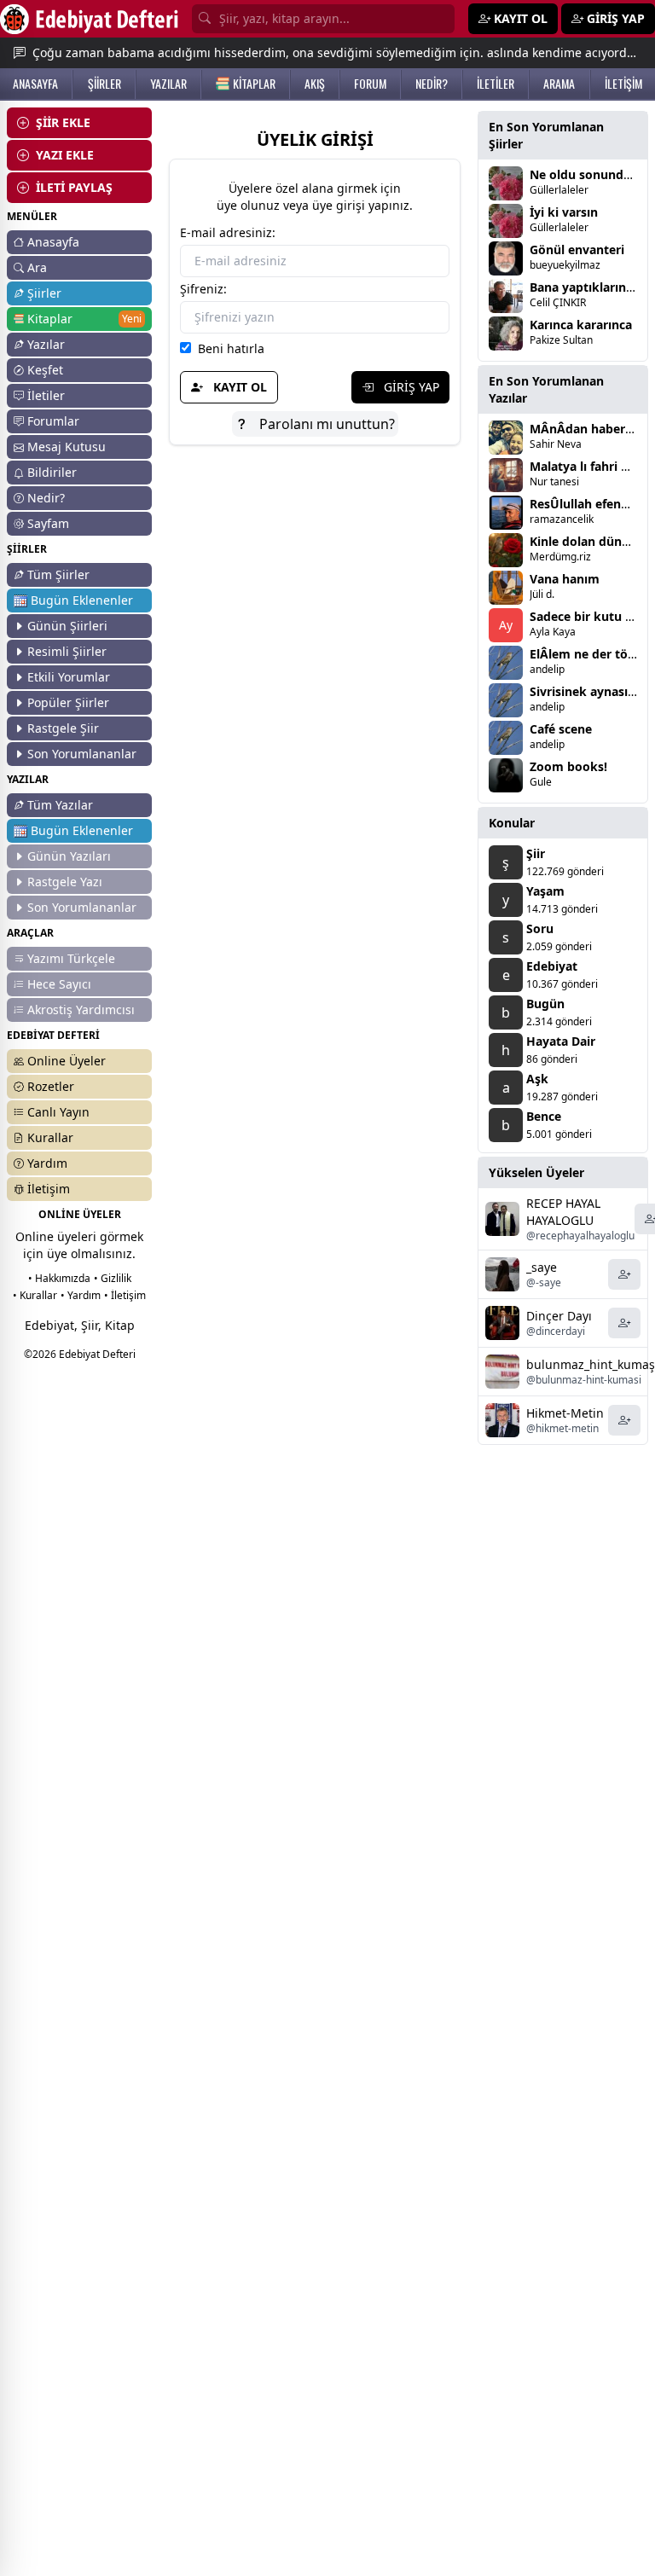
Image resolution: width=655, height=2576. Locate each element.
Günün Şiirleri (67, 626)
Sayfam (48, 523)
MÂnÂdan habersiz (585, 429)
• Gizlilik (113, 1278)
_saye (542, 1267)
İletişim (49, 1189)
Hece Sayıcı (59, 984)
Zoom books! (568, 766)
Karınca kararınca (581, 325)
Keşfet (45, 370)
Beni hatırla (228, 348)
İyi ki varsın (564, 212)
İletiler (46, 395)
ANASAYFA (35, 84)
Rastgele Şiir (63, 728)
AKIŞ (315, 84)
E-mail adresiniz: (228, 232)
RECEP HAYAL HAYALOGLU (563, 1212)
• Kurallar (35, 1295)
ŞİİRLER (104, 84)
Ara (37, 267)
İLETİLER (496, 84)
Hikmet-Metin (565, 1413)
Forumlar (53, 421)
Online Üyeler (67, 1061)
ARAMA (559, 84)
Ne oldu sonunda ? (585, 174)
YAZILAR (168, 84)
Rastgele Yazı (65, 882)
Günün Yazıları (69, 856)
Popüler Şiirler (68, 702)
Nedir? (46, 498)
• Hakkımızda (59, 1278)
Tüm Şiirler (58, 574)
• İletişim (125, 1295)
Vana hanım (565, 579)
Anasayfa (53, 242)
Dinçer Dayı (559, 1316)
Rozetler (51, 1086)
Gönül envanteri (577, 249)
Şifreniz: (203, 289)
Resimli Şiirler (67, 651)
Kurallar (50, 1137)
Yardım (47, 1163)
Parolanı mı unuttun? (325, 424)
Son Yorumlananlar (82, 754)
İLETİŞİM (623, 84)
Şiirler (44, 293)
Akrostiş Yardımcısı (81, 1010)
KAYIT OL (238, 387)
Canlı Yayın (58, 1112)
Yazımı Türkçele (71, 958)
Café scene (561, 729)
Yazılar (46, 344)
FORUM (370, 84)
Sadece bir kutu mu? (590, 616)
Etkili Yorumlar (69, 677)
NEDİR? (432, 84)
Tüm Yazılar (60, 805)
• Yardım (81, 1295)
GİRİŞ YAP (410, 387)
